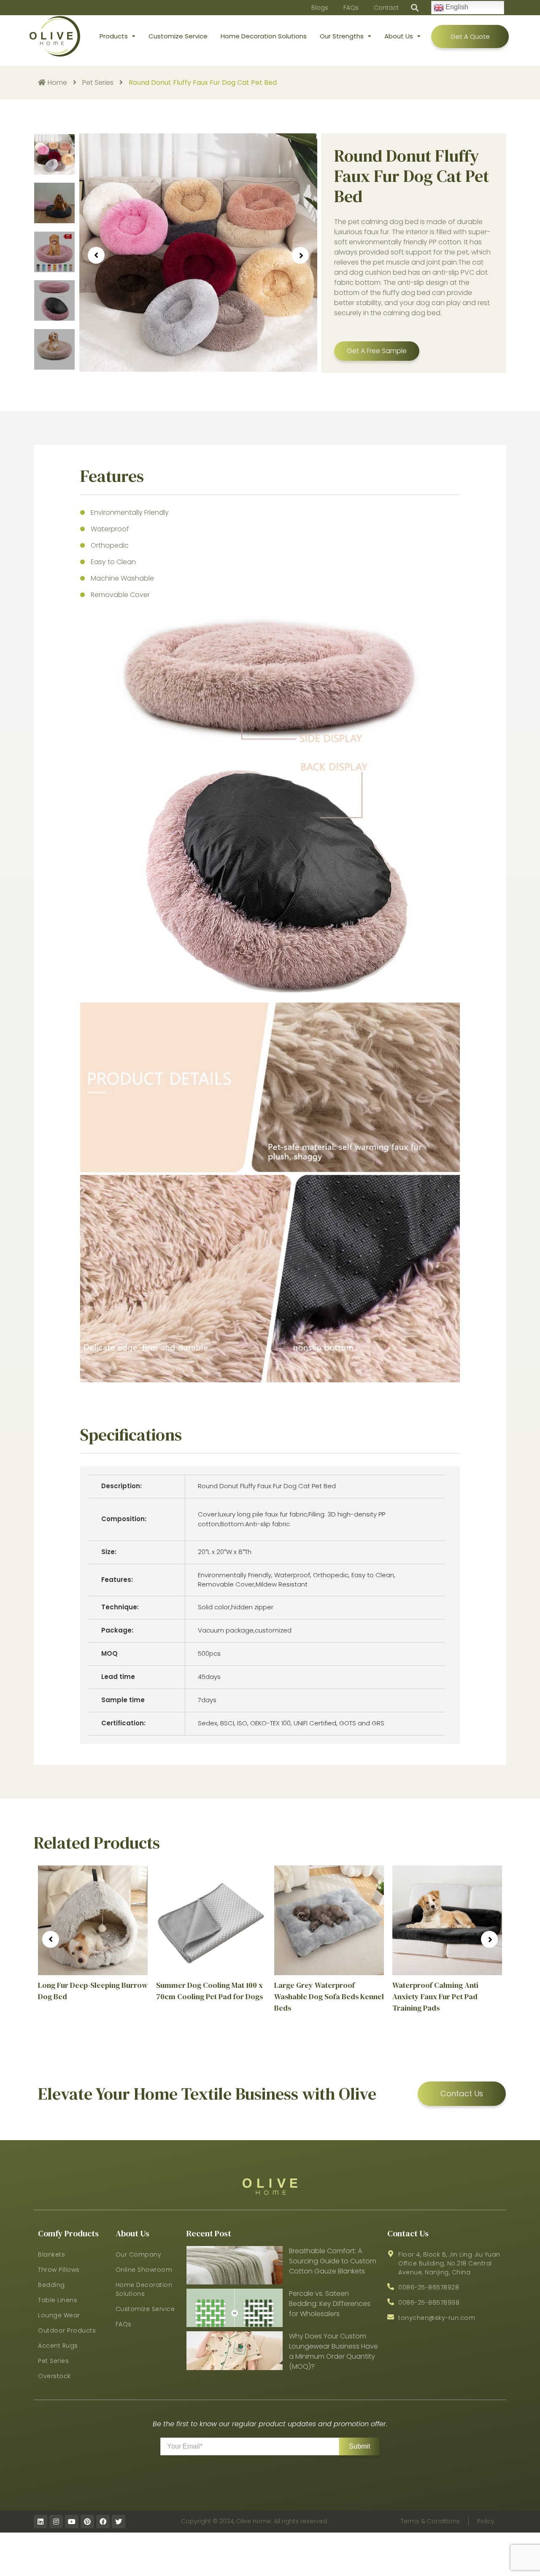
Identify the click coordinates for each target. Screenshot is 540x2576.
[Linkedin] (40, 2522)
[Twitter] (119, 2522)
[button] (415, 8)
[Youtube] (72, 2522)
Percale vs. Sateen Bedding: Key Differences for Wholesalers (330, 2304)
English (456, 7)
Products (114, 36)
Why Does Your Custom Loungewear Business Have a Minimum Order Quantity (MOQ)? (333, 2351)
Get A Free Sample (377, 351)
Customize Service (178, 36)
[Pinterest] (87, 2522)
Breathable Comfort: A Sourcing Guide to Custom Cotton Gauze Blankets (333, 2261)
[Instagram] (56, 2522)
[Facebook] (103, 2522)
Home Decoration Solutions (264, 36)
